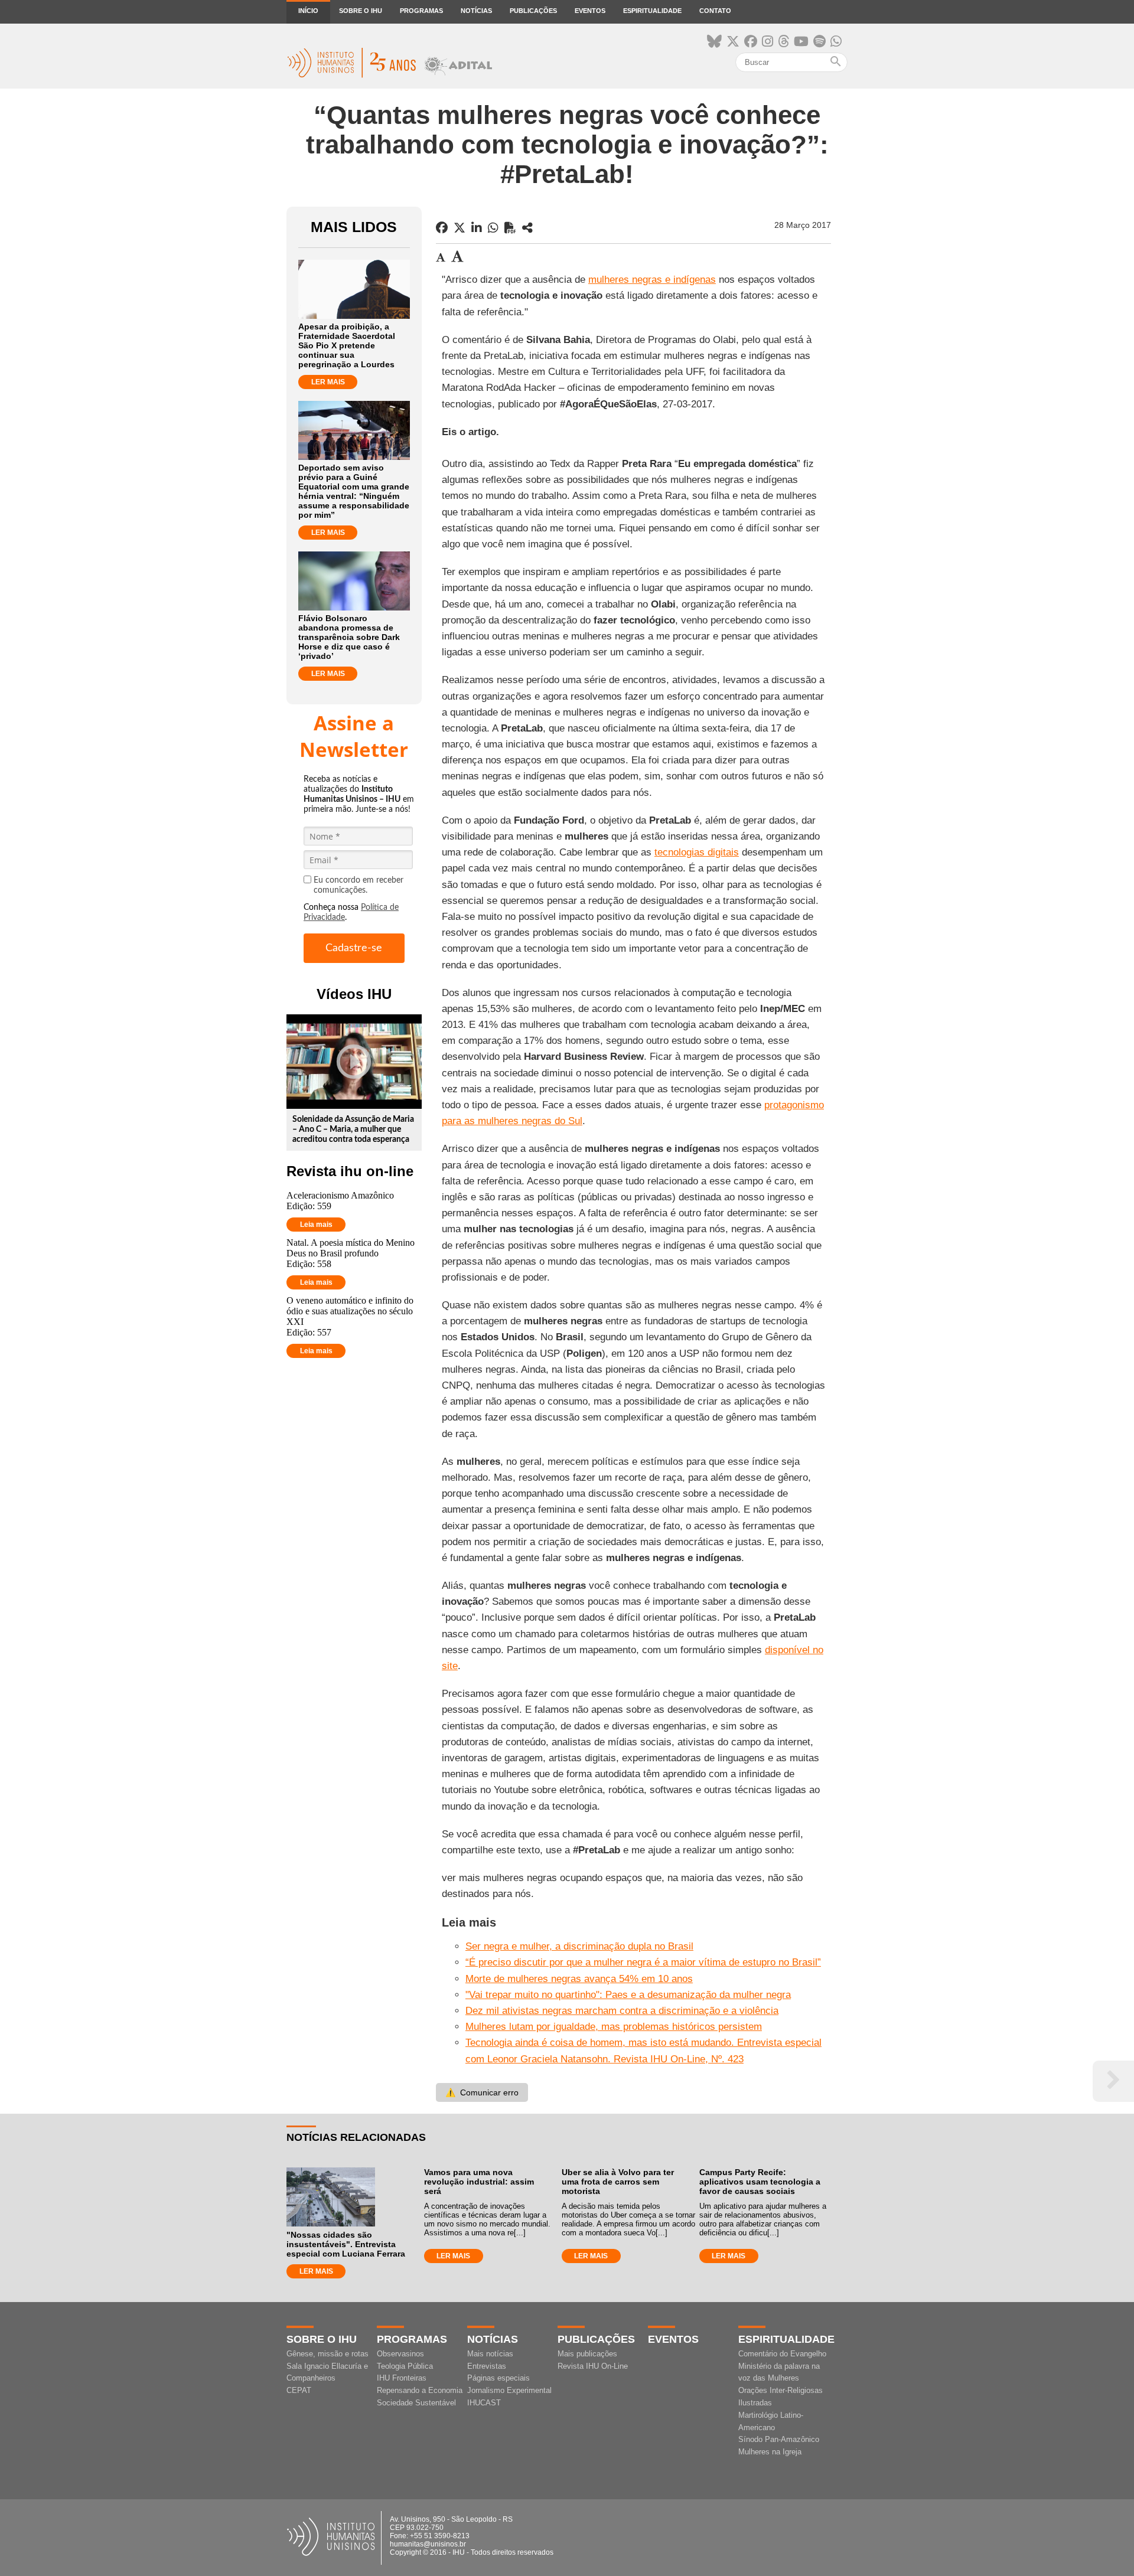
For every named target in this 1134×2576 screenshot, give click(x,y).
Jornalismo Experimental (509, 2390)
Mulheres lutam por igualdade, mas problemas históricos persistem (614, 2027)
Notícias (476, 11)
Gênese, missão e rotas (328, 2354)
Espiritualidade (652, 11)
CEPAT (299, 2390)
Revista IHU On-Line (593, 2366)
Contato (715, 11)
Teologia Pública (405, 2366)
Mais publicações (587, 2354)
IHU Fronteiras (402, 2378)
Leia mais (316, 1225)
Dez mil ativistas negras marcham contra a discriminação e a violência (622, 2011)
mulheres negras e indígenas (652, 280)
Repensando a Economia (420, 2390)
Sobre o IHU (361, 11)
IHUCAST (484, 2403)
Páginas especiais (498, 2378)
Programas (421, 11)
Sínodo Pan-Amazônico (779, 2439)
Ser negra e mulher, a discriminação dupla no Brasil (579, 1946)
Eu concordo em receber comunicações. (359, 885)
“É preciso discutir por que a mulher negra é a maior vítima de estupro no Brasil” (643, 1962)
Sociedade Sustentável (416, 2403)
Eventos (590, 11)
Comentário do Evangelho (782, 2354)
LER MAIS (328, 382)
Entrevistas (487, 2366)
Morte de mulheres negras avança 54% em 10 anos (579, 1979)
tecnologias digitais (697, 852)
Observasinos (400, 2354)
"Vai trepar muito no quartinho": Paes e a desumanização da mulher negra (628, 1995)
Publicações (533, 11)
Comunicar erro (482, 2092)
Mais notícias (490, 2354)
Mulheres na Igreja (770, 2452)
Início (308, 11)
